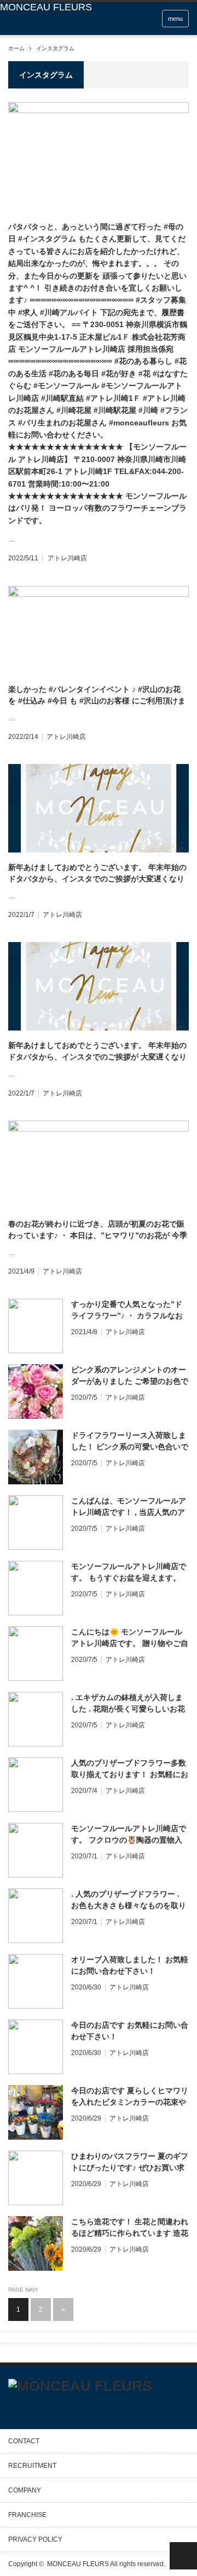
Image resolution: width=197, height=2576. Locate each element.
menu (175, 19)
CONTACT (24, 2441)
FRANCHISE (27, 2515)
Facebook (33, 2408)
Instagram (52, 2409)
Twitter (13, 2408)
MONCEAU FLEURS (78, 2564)
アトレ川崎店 (67, 558)
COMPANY (25, 2490)
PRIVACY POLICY (35, 2539)
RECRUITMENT (32, 2466)
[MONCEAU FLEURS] (46, 7)
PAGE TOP (183, 2556)
